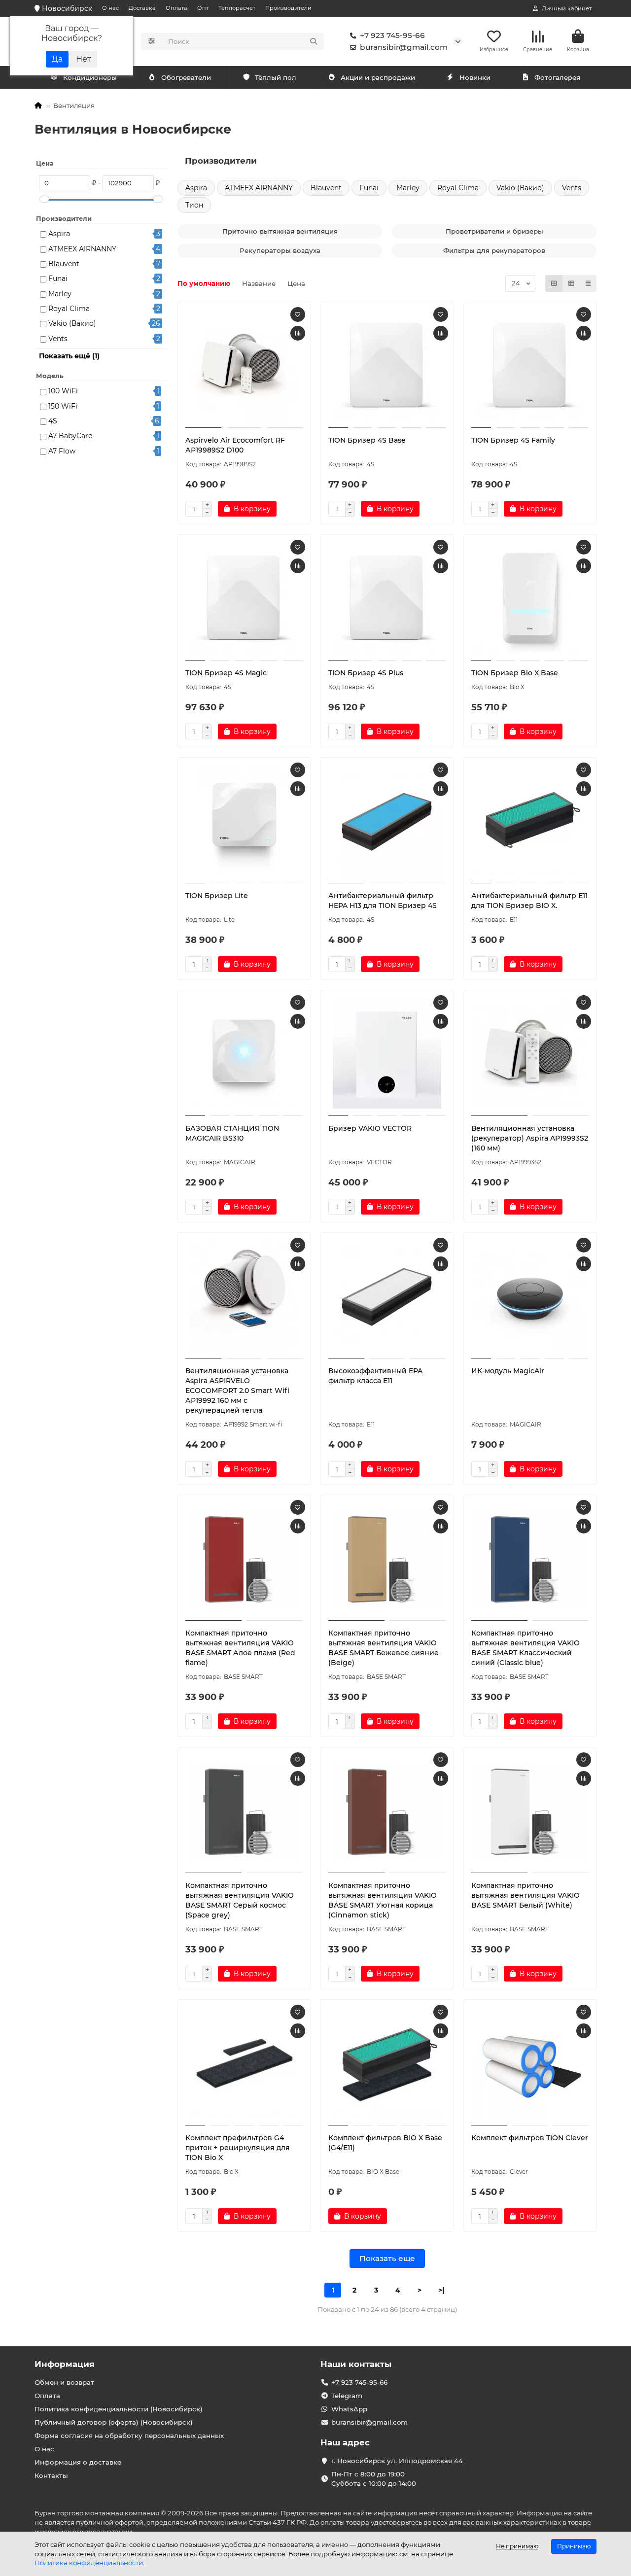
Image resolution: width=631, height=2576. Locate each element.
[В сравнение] (298, 333)
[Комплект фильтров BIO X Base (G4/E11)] (387, 2064)
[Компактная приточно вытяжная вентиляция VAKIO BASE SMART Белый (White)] (530, 1811)
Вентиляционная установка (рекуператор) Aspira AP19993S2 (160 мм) (530, 1138)
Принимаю (574, 2546)
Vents (58, 339)
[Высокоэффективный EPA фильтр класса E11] (387, 1297)
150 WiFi (63, 406)
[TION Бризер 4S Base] (387, 366)
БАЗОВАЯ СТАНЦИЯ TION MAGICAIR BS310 (232, 1133)
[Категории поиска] (152, 41)
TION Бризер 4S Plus (366, 673)
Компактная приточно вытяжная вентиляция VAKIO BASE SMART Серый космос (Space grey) (240, 1900)
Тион (194, 205)
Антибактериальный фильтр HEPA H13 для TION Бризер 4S (383, 901)
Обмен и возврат (64, 2382)
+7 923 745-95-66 (392, 35)
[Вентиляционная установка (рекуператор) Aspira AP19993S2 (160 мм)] (530, 1054)
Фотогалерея (557, 77)
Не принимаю (517, 2546)
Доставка (142, 8)
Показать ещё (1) (69, 356)
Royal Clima (69, 309)
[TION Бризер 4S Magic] (244, 599)
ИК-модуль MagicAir (508, 1371)
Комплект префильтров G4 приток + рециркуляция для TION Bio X (238, 2148)
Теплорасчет (237, 8)
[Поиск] (314, 41)
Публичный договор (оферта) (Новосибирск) (114, 2422)
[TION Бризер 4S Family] (530, 366)
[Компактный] (588, 283)
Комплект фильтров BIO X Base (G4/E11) (385, 2143)
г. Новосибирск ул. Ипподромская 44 (397, 2461)
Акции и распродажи (378, 77)
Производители (288, 8)
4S (53, 421)
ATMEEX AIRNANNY (82, 249)
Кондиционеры (90, 77)
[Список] (571, 283)
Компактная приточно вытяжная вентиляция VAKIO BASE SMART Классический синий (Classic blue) (526, 1648)
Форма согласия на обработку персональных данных (129, 2436)
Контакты (51, 2475)
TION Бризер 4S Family (513, 440)
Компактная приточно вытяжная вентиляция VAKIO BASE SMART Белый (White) (526, 1895)
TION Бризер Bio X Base (515, 673)
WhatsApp (349, 2409)
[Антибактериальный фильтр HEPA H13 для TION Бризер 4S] (387, 822)
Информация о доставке (78, 2462)
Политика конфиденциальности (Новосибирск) (119, 2409)
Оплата (176, 8)
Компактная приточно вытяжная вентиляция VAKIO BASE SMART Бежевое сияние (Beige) (384, 1648)
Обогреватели (186, 77)
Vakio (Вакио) (72, 323)
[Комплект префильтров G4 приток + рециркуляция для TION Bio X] (244, 2064)
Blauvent (64, 264)
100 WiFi (63, 391)
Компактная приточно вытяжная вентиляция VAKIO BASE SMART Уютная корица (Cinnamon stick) (383, 1900)
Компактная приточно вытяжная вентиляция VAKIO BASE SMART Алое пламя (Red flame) (240, 1648)
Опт (203, 8)
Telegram (347, 2396)
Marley (60, 294)
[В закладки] (298, 314)
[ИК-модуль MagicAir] (530, 1297)
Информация (65, 2364)
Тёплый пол (276, 77)
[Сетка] (554, 283)
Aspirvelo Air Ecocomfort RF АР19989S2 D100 (235, 445)
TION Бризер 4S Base (367, 440)
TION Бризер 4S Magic (226, 673)
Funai (58, 278)
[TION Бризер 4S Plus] (387, 599)
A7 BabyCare (70, 436)
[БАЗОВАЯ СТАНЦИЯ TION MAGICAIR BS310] (244, 1054)
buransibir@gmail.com (404, 47)
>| (441, 2290)
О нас (110, 8)
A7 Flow (62, 451)
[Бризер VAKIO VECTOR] (387, 1054)
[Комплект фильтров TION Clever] (530, 2064)
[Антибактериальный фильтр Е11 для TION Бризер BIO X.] (530, 822)
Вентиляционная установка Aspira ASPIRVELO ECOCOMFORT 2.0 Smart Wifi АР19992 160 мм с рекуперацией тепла (237, 1391)
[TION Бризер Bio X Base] (530, 599)
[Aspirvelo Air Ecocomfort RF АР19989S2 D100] (244, 366)
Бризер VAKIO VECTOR (370, 1128)
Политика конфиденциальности (89, 2563)
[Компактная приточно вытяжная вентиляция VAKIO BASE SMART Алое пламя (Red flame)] (244, 1559)
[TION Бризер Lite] (244, 822)
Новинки (475, 77)
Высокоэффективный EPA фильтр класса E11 (375, 1376)
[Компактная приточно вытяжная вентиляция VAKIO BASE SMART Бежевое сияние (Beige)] (387, 1559)
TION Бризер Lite (217, 896)
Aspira (59, 234)
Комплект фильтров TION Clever (530, 2138)
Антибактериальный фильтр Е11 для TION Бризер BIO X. (529, 901)
